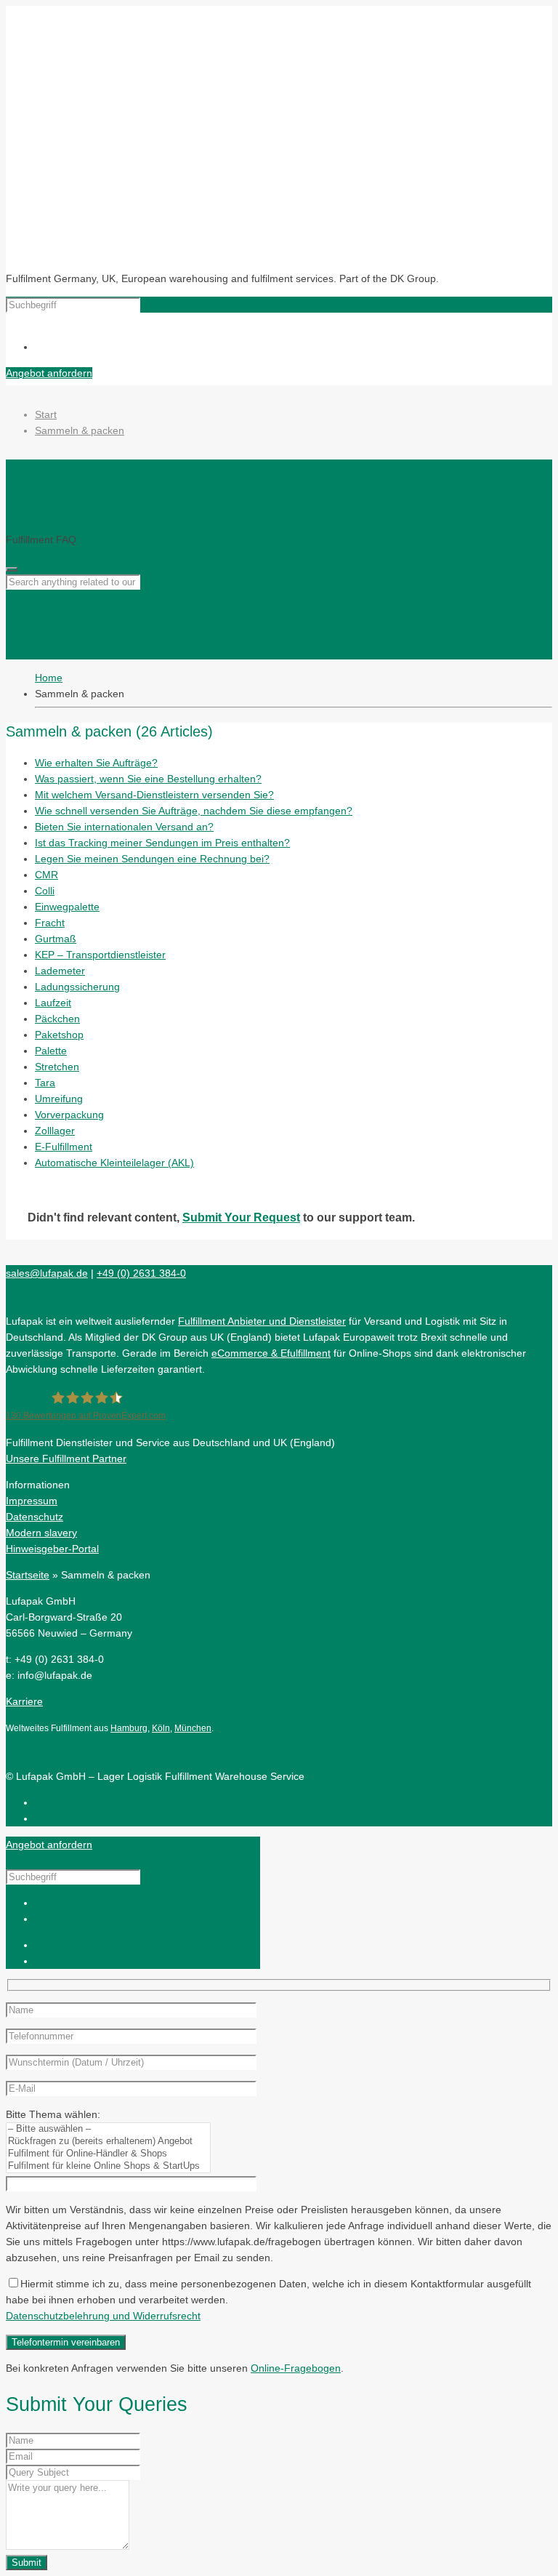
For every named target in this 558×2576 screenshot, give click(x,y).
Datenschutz (35, 1517)
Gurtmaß (56, 939)
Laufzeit (53, 1003)
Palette (51, 1051)
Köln (161, 1728)
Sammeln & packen (80, 430)
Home (49, 678)
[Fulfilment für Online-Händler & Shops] (108, 2154)
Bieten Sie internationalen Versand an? (124, 827)
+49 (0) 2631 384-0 (141, 1273)
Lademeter (60, 971)
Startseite (28, 1575)
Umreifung (59, 1099)
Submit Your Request (241, 1217)
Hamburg (129, 1728)
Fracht (50, 923)
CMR (46, 875)
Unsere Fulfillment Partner (66, 1458)
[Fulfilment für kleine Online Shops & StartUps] (108, 2166)
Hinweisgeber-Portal (52, 1549)
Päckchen (57, 1019)
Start (46, 414)
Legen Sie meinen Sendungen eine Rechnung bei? (152, 859)
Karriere (24, 1701)
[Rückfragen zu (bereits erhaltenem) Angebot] (108, 2142)
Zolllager (55, 1131)
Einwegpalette (67, 907)
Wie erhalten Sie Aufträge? (96, 763)
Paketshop (59, 1035)
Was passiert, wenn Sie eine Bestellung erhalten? (148, 779)
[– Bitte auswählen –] (108, 2129)
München (193, 1728)
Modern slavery (41, 1533)
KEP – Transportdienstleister (100, 955)
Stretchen (57, 1067)
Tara (45, 1083)
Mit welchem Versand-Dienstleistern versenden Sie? (154, 795)
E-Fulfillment (64, 1147)
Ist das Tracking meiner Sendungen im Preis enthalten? (162, 843)
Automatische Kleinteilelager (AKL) (114, 1163)
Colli (45, 891)
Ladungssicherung (77, 987)
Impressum (32, 1501)
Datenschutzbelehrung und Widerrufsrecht (103, 2316)
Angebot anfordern (49, 373)
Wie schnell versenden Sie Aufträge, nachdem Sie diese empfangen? (194, 811)
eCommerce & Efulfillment (271, 1353)
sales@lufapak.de (47, 1273)
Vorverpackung (69, 1115)
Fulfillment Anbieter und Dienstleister (262, 1321)
